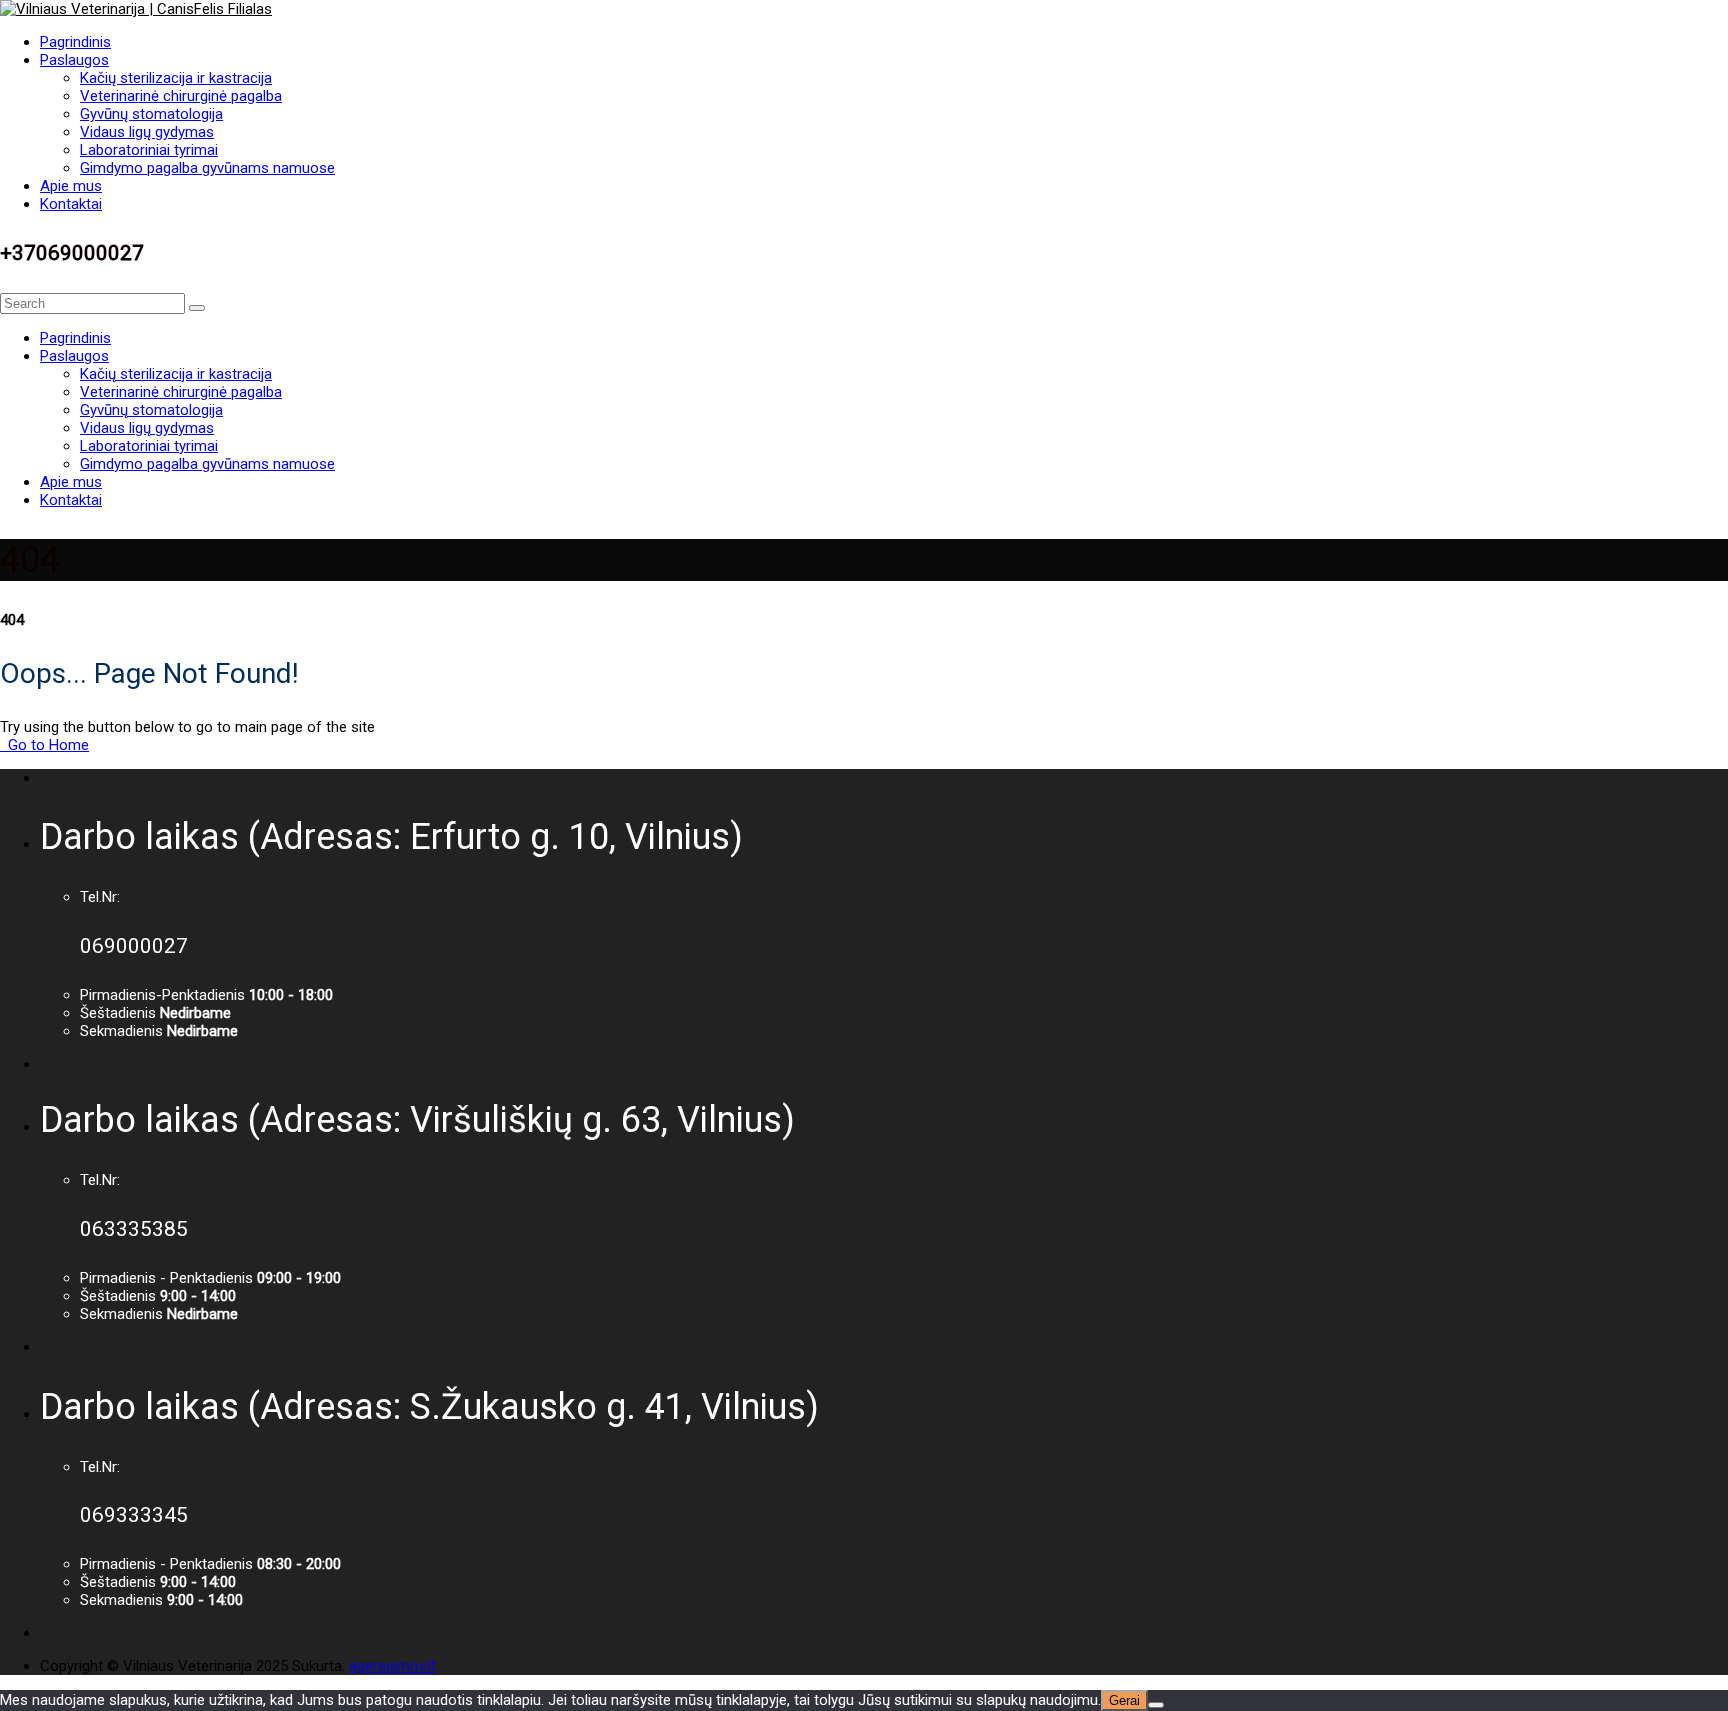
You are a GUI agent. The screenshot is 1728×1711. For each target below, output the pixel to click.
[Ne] (1156, 1705)
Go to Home (46, 745)
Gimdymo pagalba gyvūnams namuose (207, 168)
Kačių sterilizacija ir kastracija (176, 78)
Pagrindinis (75, 42)
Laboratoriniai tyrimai (149, 150)
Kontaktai (71, 204)
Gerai (1124, 1700)
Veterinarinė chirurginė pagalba (181, 96)
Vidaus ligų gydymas (147, 132)
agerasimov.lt (392, 1666)
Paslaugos (74, 60)
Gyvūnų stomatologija (151, 114)
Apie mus (71, 186)
